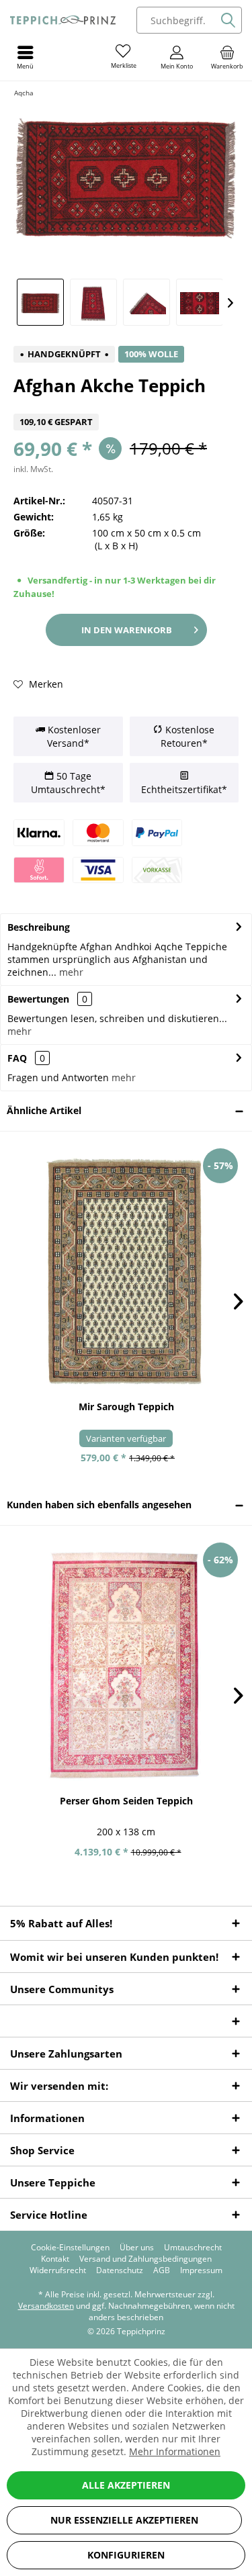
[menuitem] (227, 57)
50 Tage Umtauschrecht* (68, 783)
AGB (162, 2270)
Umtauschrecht (193, 2248)
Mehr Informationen (175, 2451)
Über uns (137, 2248)
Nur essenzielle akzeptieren (124, 2520)
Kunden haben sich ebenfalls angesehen (99, 1505)
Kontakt (55, 2259)
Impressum (201, 2270)
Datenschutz (120, 2270)
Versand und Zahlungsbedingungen (145, 2259)
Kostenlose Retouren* (187, 736)
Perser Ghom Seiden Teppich (126, 1801)
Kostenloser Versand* (73, 736)
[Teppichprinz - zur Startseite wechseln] (63, 20)
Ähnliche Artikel (44, 1110)
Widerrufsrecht (58, 2270)
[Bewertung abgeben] (126, 405)
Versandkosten (46, 2306)
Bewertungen (38, 999)
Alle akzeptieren (126, 2485)
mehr (70, 972)
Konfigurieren (126, 2555)
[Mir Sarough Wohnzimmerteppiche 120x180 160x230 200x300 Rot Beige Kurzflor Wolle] (126, 1271)
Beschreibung (39, 927)
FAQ (26, 1058)
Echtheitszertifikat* (184, 789)
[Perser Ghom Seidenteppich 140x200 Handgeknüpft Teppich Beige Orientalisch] (126, 1665)
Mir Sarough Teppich (126, 1407)
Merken (45, 684)
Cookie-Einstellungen (70, 2248)
